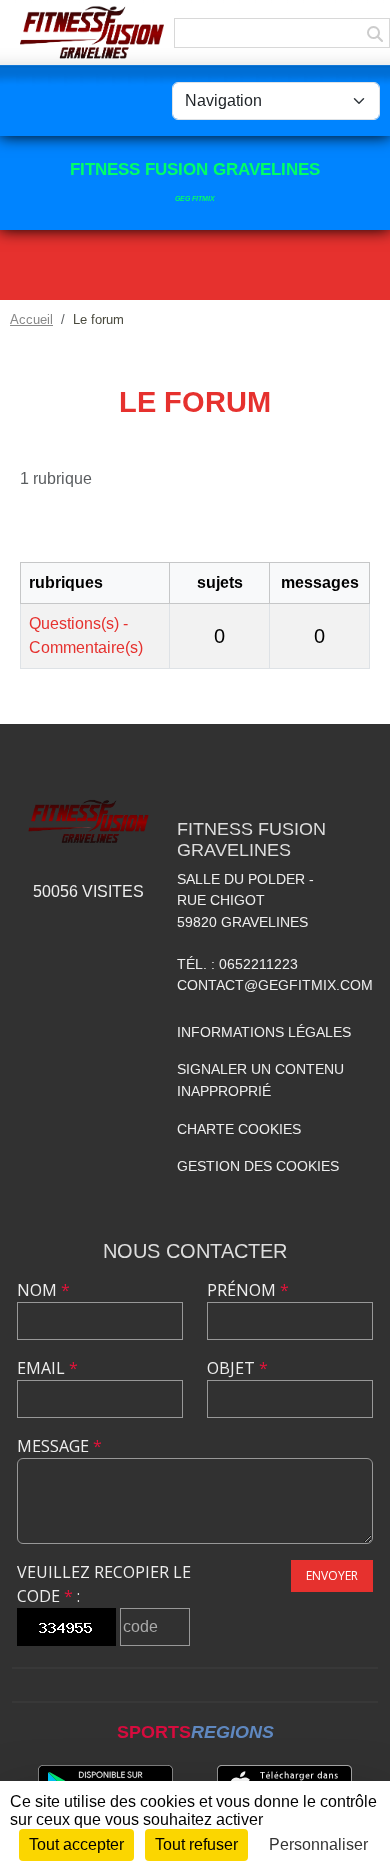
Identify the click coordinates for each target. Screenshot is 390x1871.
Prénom (248, 1290)
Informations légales (264, 1032)
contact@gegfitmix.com (275, 985)
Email (47, 1368)
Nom (43, 1290)
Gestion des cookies (258, 1166)
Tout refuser (196, 1844)
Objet (237, 1368)
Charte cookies (239, 1129)
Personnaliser (318, 1844)
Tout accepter (76, 1844)
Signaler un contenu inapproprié (260, 1080)
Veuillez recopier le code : (104, 1584)
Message (59, 1446)
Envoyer (332, 1575)
